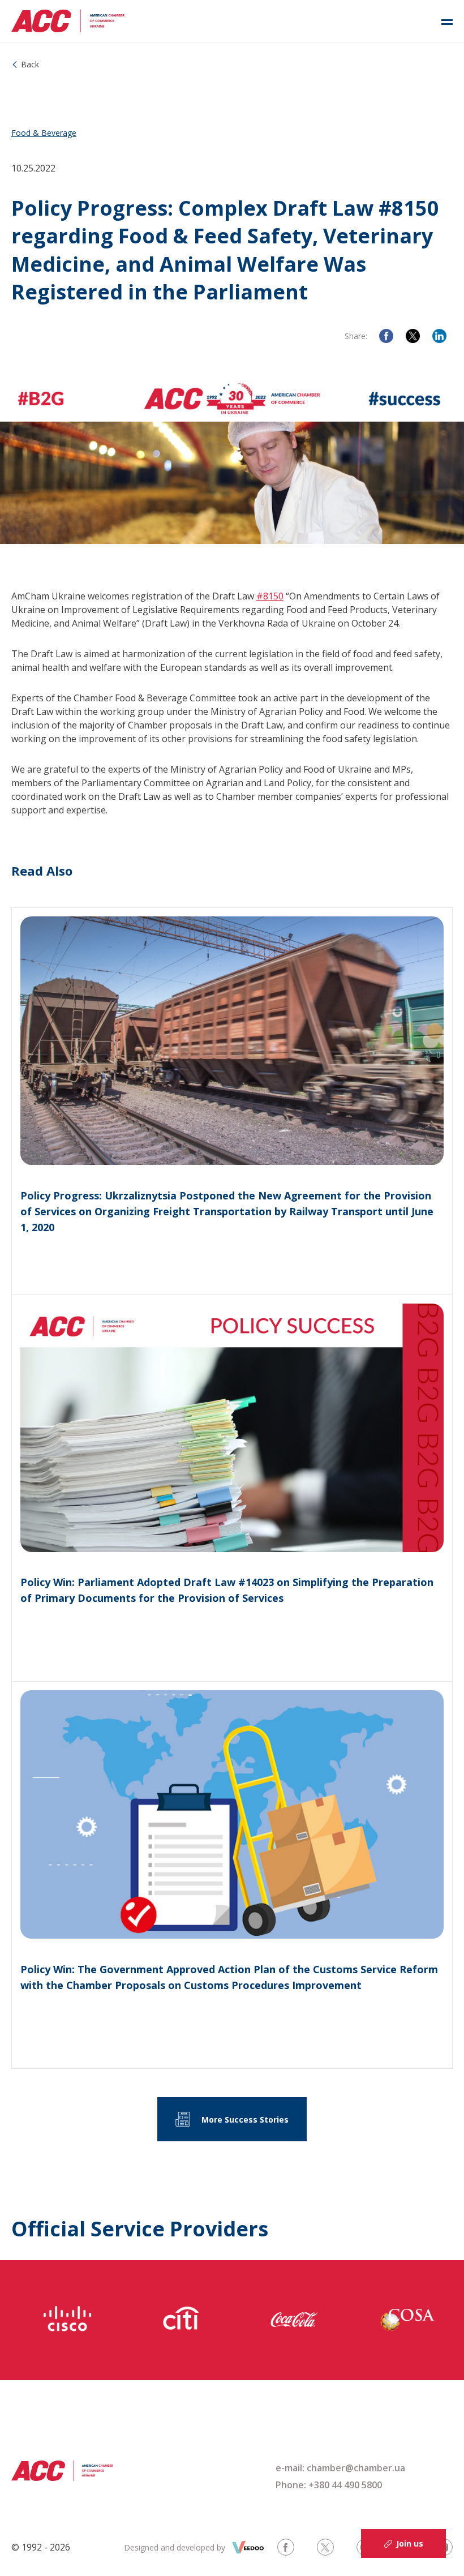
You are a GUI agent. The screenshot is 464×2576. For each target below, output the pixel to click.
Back (30, 64)
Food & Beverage (44, 133)
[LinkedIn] (439, 336)
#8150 (270, 596)
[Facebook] (386, 336)
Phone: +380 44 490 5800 (329, 2485)
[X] (413, 336)
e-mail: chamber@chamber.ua (340, 2468)
